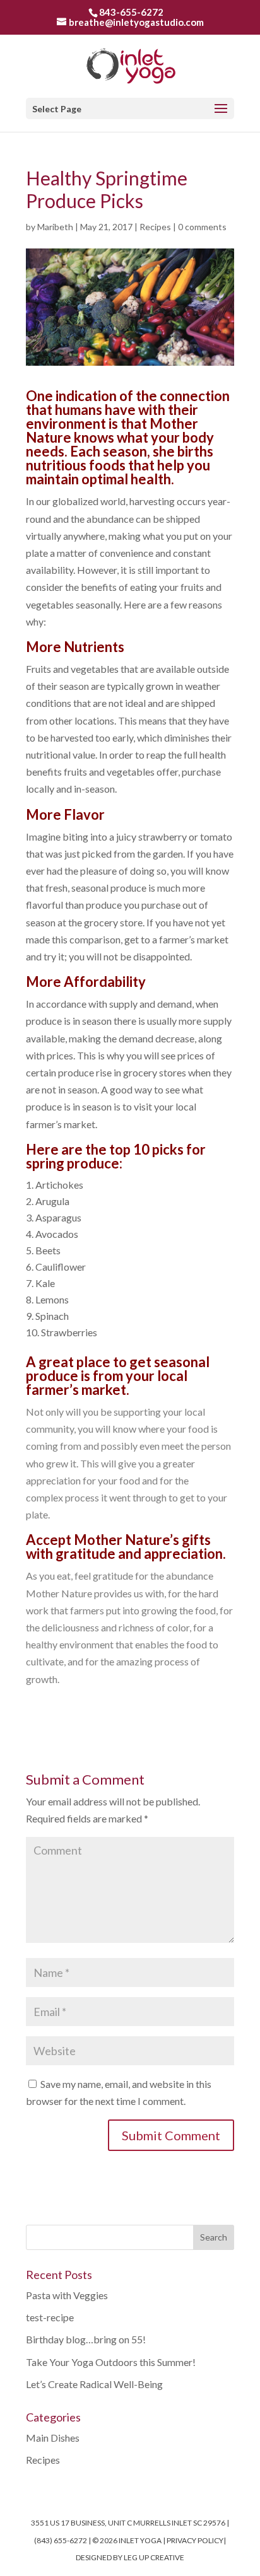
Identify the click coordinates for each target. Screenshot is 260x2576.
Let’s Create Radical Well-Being (94, 2384)
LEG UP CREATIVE (154, 2557)
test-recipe (50, 2317)
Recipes (155, 227)
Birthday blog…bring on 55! (86, 2339)
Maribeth (55, 227)
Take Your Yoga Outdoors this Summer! (111, 2362)
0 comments (202, 227)
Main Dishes (53, 2438)
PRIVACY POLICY (195, 2540)
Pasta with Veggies (67, 2295)
